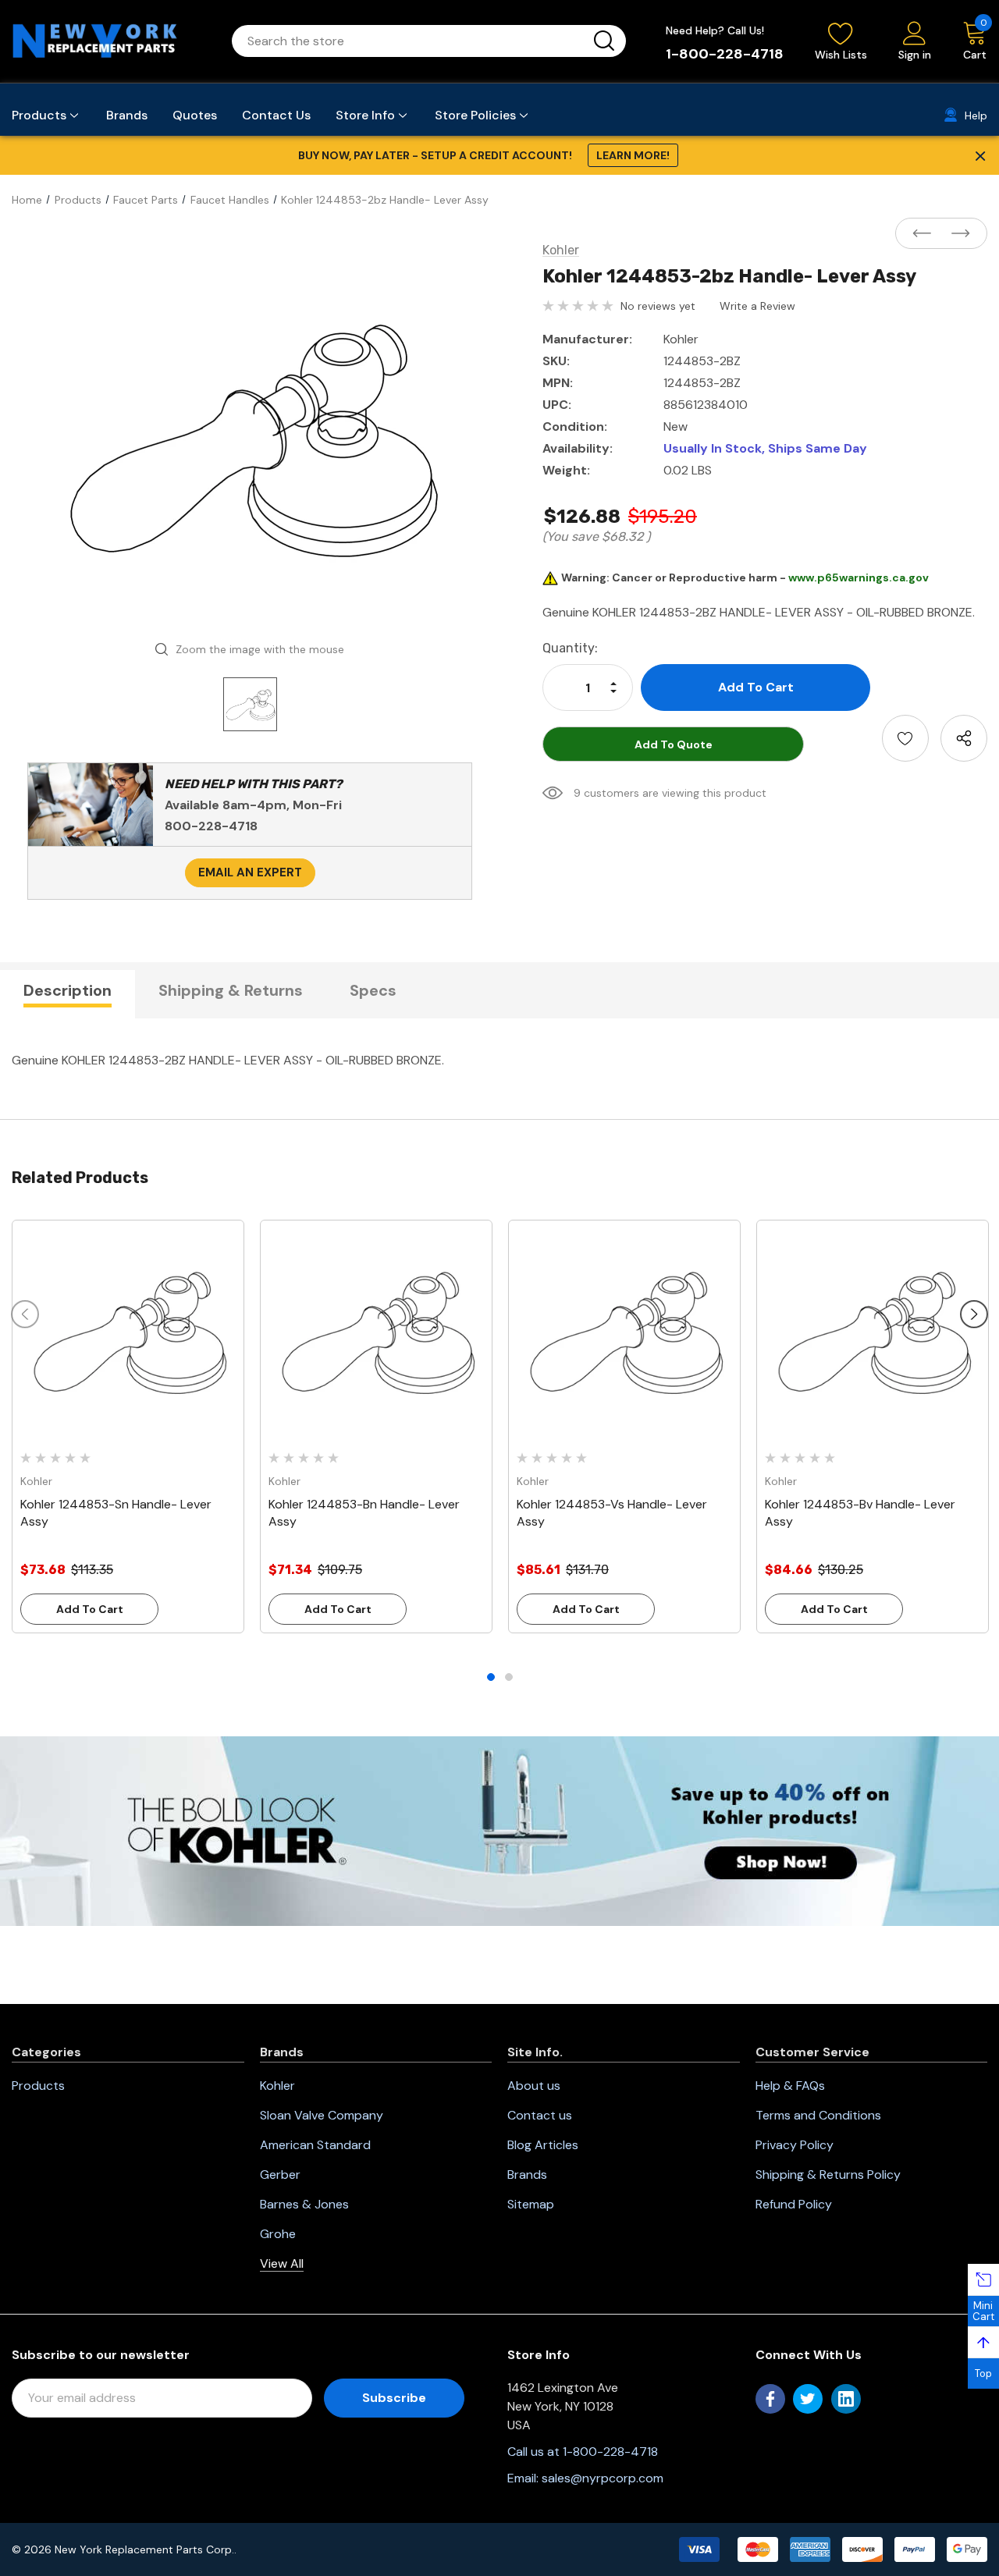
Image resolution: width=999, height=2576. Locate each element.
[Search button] (604, 41)
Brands (527, 2174)
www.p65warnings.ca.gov (859, 577)
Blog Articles (543, 2145)
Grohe (278, 2234)
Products (38, 2086)
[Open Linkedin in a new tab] (846, 2399)
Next (974, 1314)
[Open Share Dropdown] (964, 738)
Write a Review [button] (757, 306)
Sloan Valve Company (322, 2115)
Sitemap (531, 2204)
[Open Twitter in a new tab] (808, 2399)
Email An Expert (250, 872)
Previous (25, 1314)
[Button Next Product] (956, 234)
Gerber (280, 2174)
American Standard (315, 2145)
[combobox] (410, 41)
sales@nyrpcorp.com (603, 2478)
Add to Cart (90, 1609)
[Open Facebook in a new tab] (770, 2399)
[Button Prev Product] (926, 234)
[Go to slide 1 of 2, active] (491, 1677)
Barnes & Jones (304, 2204)
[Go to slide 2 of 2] (509, 1677)
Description (68, 990)
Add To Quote (674, 744)
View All (282, 2263)
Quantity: (570, 648)
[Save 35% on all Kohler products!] (499, 1830)
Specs (373, 990)
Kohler (277, 2086)
